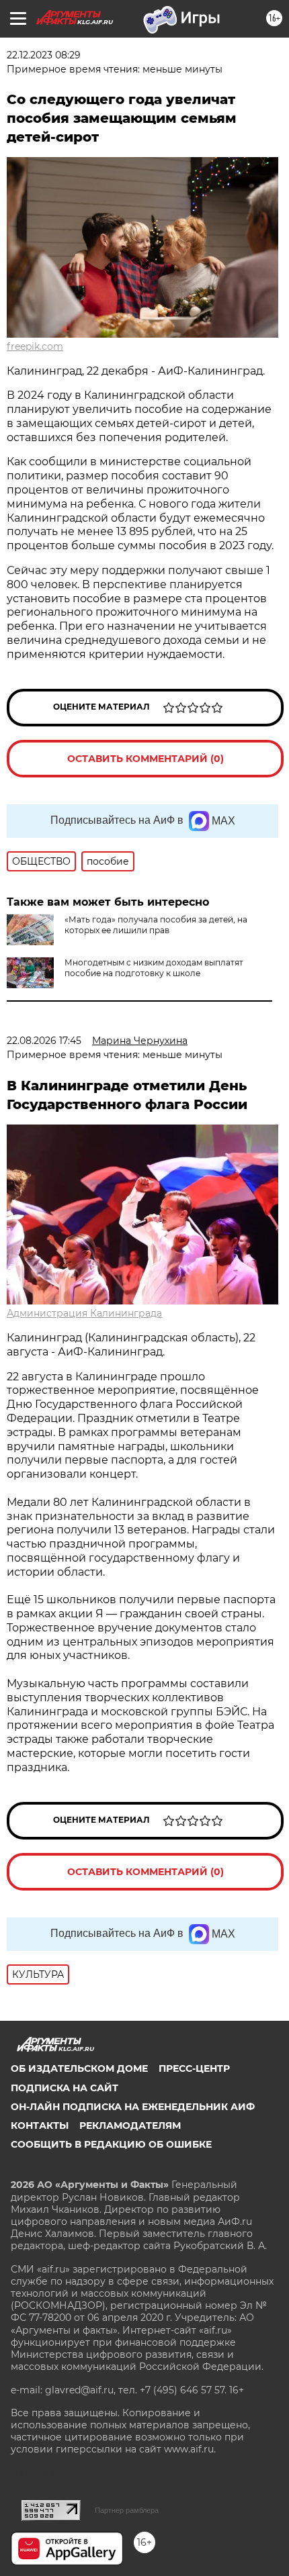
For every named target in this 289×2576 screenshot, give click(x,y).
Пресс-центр (194, 2068)
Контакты (40, 2126)
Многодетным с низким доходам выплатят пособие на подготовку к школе (154, 968)
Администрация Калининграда (84, 1313)
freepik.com (35, 346)
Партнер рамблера (127, 2510)
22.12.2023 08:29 (44, 55)
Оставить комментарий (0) (146, 759)
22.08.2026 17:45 (44, 1041)
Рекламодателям (130, 2126)
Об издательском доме (79, 2068)
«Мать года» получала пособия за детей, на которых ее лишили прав (156, 925)
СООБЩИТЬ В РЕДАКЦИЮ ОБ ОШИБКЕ (111, 2144)
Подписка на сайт (65, 2088)
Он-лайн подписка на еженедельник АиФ (133, 2107)
